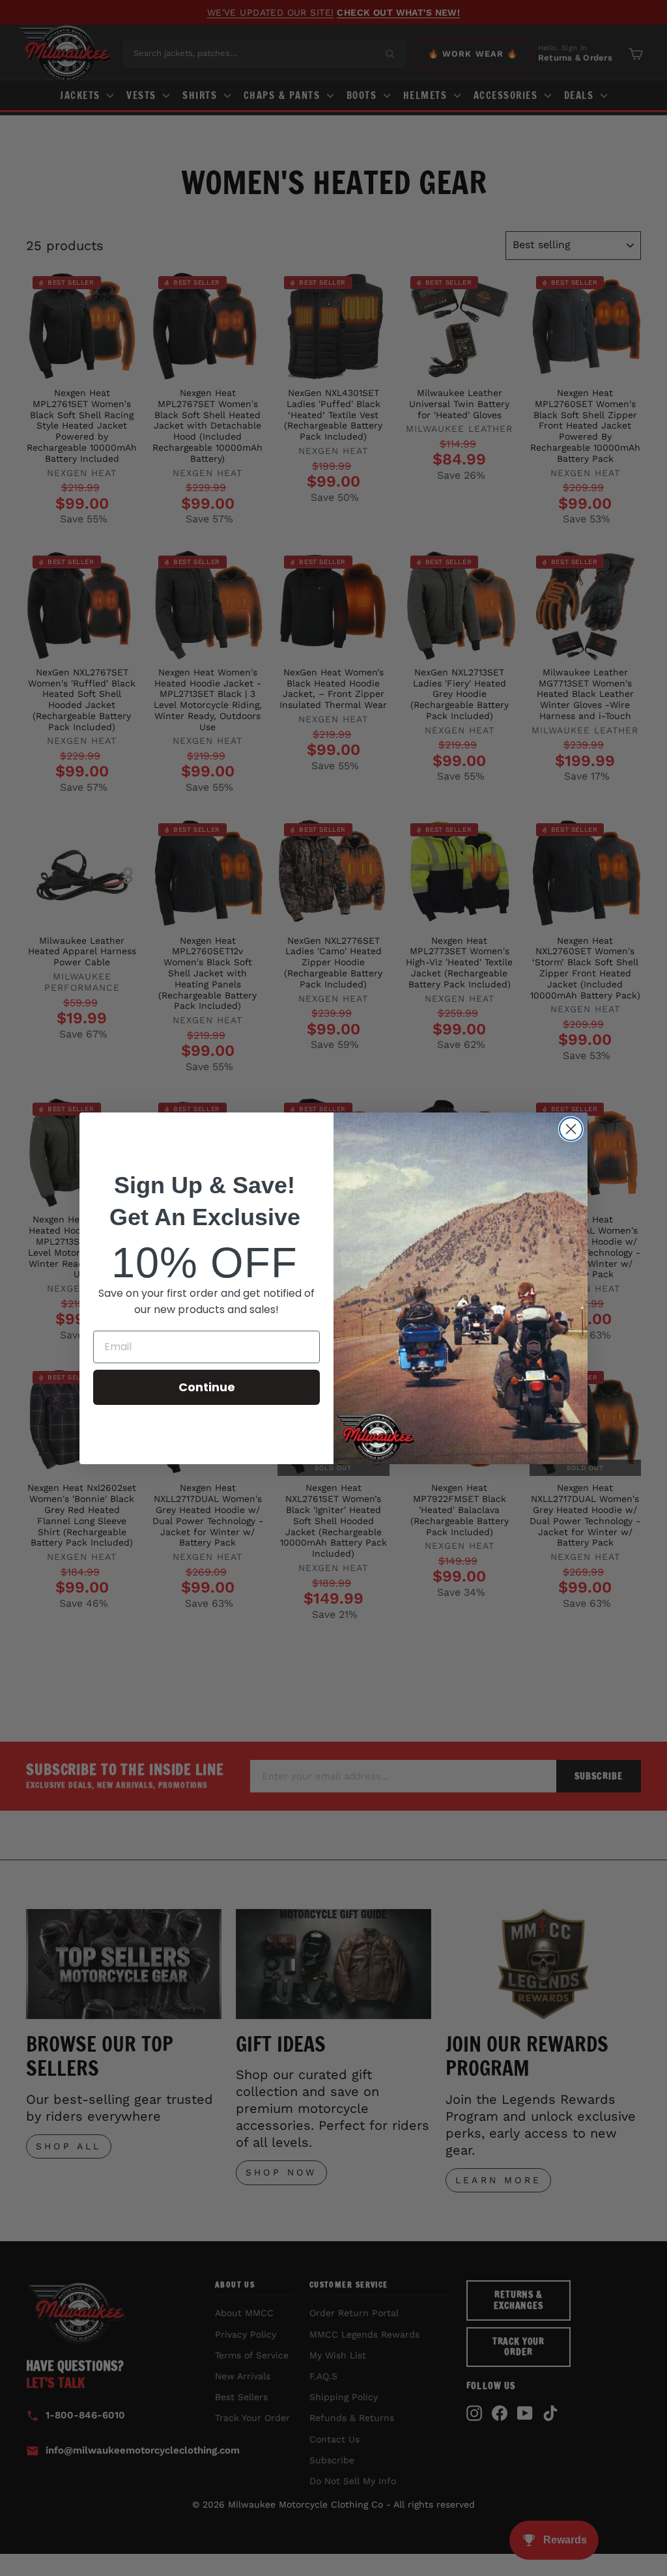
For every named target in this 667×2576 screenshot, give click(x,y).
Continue (207, 1387)
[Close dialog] (571, 1129)
